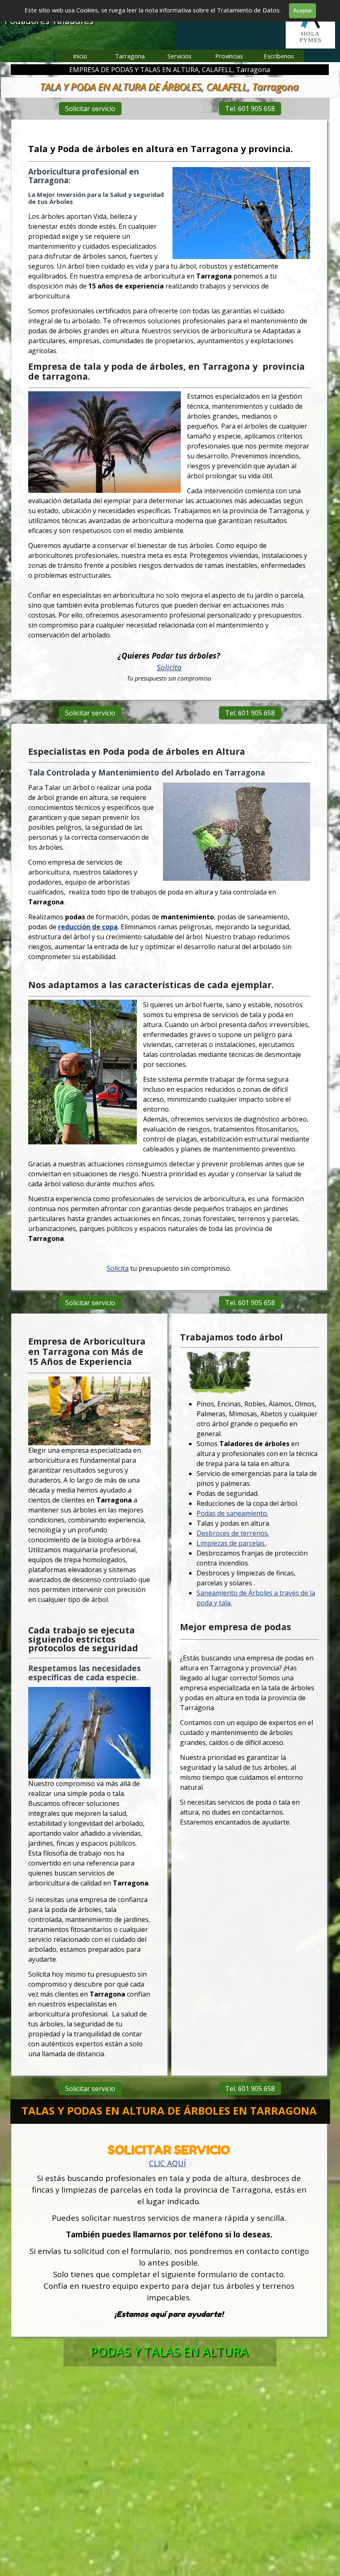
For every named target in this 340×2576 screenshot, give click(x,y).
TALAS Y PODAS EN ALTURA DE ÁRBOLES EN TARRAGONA (169, 2111)
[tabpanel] (169, 413)
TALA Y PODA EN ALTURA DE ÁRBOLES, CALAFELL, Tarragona (169, 86)
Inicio (80, 56)
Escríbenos (279, 56)
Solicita (169, 667)
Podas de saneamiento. (232, 1514)
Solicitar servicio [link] (90, 109)
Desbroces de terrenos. (233, 1534)
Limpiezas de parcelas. (231, 1544)
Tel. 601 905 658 (250, 109)
